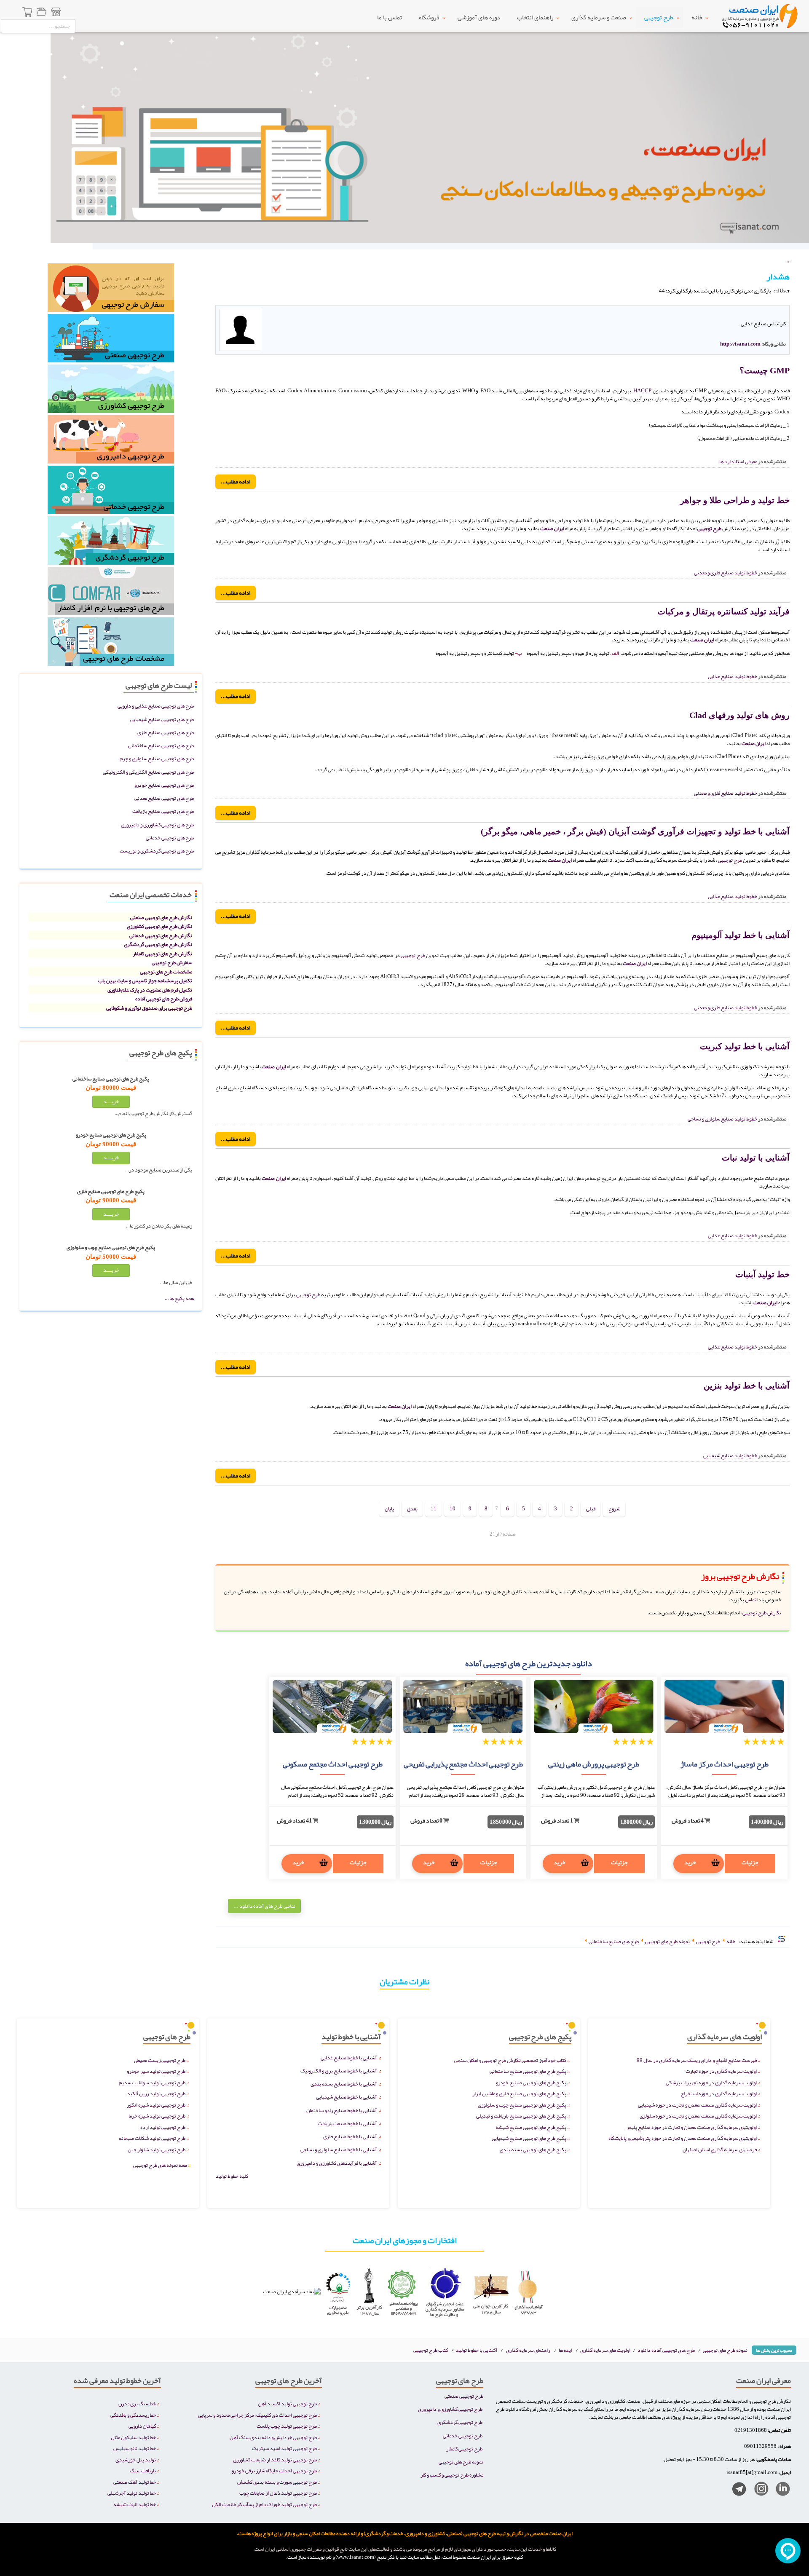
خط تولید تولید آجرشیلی (132, 2493)
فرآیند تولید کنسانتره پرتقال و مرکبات (723, 611)
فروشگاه (429, 17)
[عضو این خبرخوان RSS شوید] (783, 300)
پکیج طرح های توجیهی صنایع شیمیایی (529, 2138)
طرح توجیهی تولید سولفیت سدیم (152, 2082)
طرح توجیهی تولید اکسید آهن (287, 2403)
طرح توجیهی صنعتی (464, 2396)
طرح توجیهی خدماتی (463, 2435)
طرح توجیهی (659, 17)
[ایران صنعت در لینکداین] (780, 2491)
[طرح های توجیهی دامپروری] (111, 442)
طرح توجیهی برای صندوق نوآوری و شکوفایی (149, 1008)
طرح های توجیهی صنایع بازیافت (163, 811)
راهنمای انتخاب (535, 17)
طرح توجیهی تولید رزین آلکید (156, 2093)
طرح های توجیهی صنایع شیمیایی (162, 719)
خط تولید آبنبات (762, 1274)
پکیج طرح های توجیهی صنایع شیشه (531, 2127)
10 (453, 1508)
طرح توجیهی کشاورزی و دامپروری (450, 2409)
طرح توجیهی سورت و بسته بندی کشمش (277, 2482)
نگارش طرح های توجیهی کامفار (162, 953)
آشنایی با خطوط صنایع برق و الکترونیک (339, 2071)
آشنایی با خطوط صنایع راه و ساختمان (342, 2110)
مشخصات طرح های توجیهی (166, 972)
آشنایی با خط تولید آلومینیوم (741, 935)
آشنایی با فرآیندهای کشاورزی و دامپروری (337, 2163)
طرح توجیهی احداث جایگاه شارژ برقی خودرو (274, 2470)
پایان (389, 1508)
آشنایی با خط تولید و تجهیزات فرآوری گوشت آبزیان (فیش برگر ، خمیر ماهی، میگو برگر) (635, 831)
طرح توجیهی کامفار (464, 2449)
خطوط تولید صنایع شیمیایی (730, 1455)
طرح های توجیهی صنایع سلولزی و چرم (157, 758)
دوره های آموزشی (479, 17)
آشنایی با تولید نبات (756, 1158)
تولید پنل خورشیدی (136, 2459)
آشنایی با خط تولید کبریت (745, 1046)
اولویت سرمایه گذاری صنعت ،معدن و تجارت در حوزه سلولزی (698, 2116)
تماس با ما (390, 17)
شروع (614, 1508)
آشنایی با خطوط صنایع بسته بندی (344, 2084)
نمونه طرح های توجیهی (725, 2350)
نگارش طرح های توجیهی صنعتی (161, 917)
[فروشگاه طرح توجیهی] (56, 13)
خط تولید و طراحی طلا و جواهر (735, 500)
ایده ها (565, 2350)
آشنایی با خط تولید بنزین (747, 1386)
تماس (750, 1599)
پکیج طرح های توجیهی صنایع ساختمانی (528, 2071)
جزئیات (750, 1862)
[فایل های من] (41, 13)
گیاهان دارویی (142, 2426)
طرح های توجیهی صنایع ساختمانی (161, 745)
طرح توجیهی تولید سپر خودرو (156, 2071)
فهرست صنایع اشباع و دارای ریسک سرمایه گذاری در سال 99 (697, 2060)
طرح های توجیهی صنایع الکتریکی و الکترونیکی (148, 772)
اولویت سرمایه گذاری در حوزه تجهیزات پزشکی (711, 2082)
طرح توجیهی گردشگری (460, 2422)
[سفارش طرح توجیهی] (111, 290)
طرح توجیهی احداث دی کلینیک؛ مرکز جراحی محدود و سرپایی (257, 2415)
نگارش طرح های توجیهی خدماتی (161, 935)
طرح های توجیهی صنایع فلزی (166, 732)
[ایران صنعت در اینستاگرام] (758, 2491)
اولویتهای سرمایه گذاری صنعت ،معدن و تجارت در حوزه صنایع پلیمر (692, 2127)
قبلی (591, 1508)
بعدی (412, 1508)
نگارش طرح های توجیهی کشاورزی (159, 926)
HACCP (642, 390)
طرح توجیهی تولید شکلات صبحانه (152, 2138)
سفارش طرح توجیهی (172, 962)
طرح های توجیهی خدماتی (170, 838)
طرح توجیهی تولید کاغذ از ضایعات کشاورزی (275, 2459)
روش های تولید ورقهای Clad (739, 715)
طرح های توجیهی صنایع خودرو (164, 785)
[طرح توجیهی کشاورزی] (111, 391)
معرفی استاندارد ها (738, 461)
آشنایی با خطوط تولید (477, 2350)
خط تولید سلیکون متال (133, 2437)
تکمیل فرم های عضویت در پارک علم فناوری (150, 990)
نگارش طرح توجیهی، (761, 1612)
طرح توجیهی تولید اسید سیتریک (284, 2448)
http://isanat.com (740, 344)
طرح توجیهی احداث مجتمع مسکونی (333, 1764)
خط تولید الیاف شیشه (135, 2504)
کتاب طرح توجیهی (431, 2350)
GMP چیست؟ (765, 370)
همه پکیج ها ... (179, 1298)
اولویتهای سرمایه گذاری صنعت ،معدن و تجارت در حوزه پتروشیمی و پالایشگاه (683, 2138)
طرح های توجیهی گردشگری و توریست (157, 851)
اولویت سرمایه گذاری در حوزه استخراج (719, 2093)
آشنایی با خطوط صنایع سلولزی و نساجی (339, 2149)
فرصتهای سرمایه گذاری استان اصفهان (720, 2149)
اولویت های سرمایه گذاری (606, 2350)
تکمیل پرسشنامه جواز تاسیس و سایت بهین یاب (145, 980)
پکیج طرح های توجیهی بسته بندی (533, 2149)
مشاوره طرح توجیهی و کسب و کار (452, 2475)
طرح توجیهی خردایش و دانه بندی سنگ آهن (273, 2437)
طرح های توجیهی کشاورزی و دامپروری (157, 824)
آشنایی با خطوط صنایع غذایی (349, 2057)
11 (434, 1508)
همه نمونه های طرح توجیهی (162, 2165)
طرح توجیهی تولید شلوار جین (157, 2149)
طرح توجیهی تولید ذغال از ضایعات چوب (278, 2493)
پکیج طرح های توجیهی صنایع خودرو (531, 2082)
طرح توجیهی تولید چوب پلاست (287, 2426)
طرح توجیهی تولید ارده (163, 2127)
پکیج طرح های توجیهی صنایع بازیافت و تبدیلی (521, 2116)
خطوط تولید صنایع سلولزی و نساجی (722, 1119)
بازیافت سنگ (143, 2470)
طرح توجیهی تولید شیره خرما (157, 2116)
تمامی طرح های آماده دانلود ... (264, 1906)
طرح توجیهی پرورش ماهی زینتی (594, 1764)
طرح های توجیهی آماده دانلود (666, 2350)
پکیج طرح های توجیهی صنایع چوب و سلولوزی (522, 2105)
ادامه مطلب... (236, 481)
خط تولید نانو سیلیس (135, 2448)
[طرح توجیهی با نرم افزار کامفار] (111, 594)
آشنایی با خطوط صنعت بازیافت (347, 2123)
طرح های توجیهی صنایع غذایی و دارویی (156, 706)
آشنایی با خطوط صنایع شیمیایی (346, 2097)
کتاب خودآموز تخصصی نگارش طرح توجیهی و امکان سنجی (510, 2060)
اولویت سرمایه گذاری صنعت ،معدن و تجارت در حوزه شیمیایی (697, 2105)
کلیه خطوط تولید (232, 2176)
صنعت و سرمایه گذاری (599, 17)
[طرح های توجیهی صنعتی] (111, 341)
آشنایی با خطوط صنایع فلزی (350, 2136)
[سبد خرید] (28, 13)
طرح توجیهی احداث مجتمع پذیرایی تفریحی (463, 1764)
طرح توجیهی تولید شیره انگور (156, 2105)
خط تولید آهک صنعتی (135, 2482)
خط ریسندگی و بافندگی (133, 2415)
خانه (697, 17)
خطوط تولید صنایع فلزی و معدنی (726, 572)
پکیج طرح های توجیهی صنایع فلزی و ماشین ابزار (519, 2093)
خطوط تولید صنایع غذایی (733, 676)
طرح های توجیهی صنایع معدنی (164, 798)
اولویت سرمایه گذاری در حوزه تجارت (721, 2071)
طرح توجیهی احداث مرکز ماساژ (725, 1764)
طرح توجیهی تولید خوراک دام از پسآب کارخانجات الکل (264, 2504)
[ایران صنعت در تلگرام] (736, 2491)
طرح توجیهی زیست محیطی (160, 2060)
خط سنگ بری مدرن (137, 2403)
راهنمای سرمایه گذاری (528, 2350)
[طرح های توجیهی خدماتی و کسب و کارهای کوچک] (111, 492)
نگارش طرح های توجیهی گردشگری (158, 944)
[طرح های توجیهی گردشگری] (111, 543)
